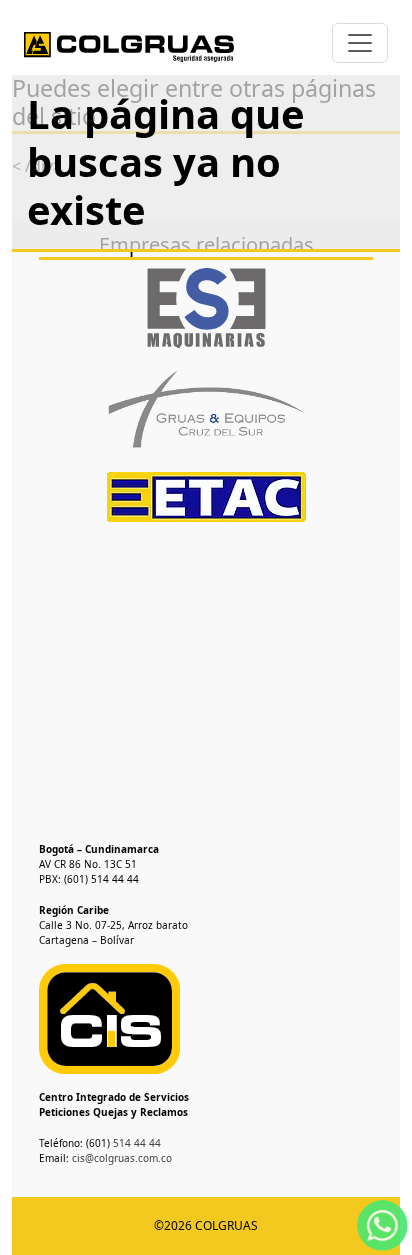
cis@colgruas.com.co (122, 1158)
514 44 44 (135, 1143)
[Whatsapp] (382, 1223)
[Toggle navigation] (360, 43)
